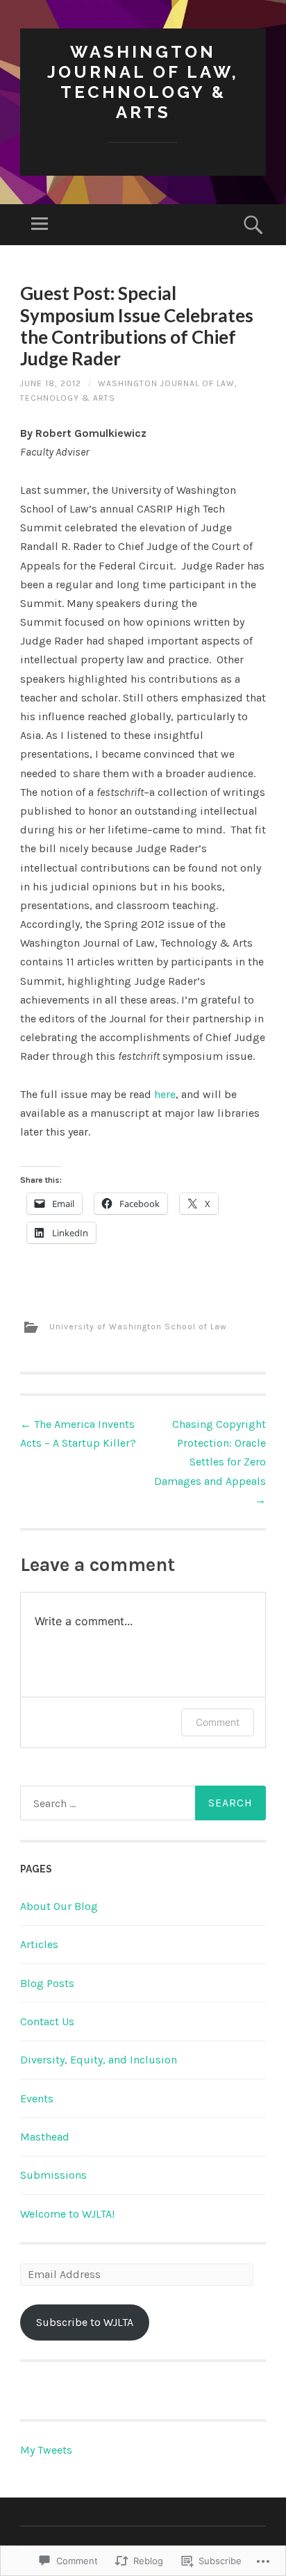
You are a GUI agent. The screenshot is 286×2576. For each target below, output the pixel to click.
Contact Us (47, 2021)
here (165, 1094)
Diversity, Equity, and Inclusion (99, 2060)
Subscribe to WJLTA (85, 2322)
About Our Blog (59, 1906)
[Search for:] (143, 1803)
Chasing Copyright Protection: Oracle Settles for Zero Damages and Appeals (210, 1462)
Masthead (45, 2137)
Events (37, 2099)
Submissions (53, 2175)
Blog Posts (47, 1983)
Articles (39, 1944)
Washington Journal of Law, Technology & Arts (143, 82)
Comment (218, 1722)
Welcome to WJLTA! (67, 2214)
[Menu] (40, 225)
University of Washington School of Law (138, 1327)
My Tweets (46, 2450)
